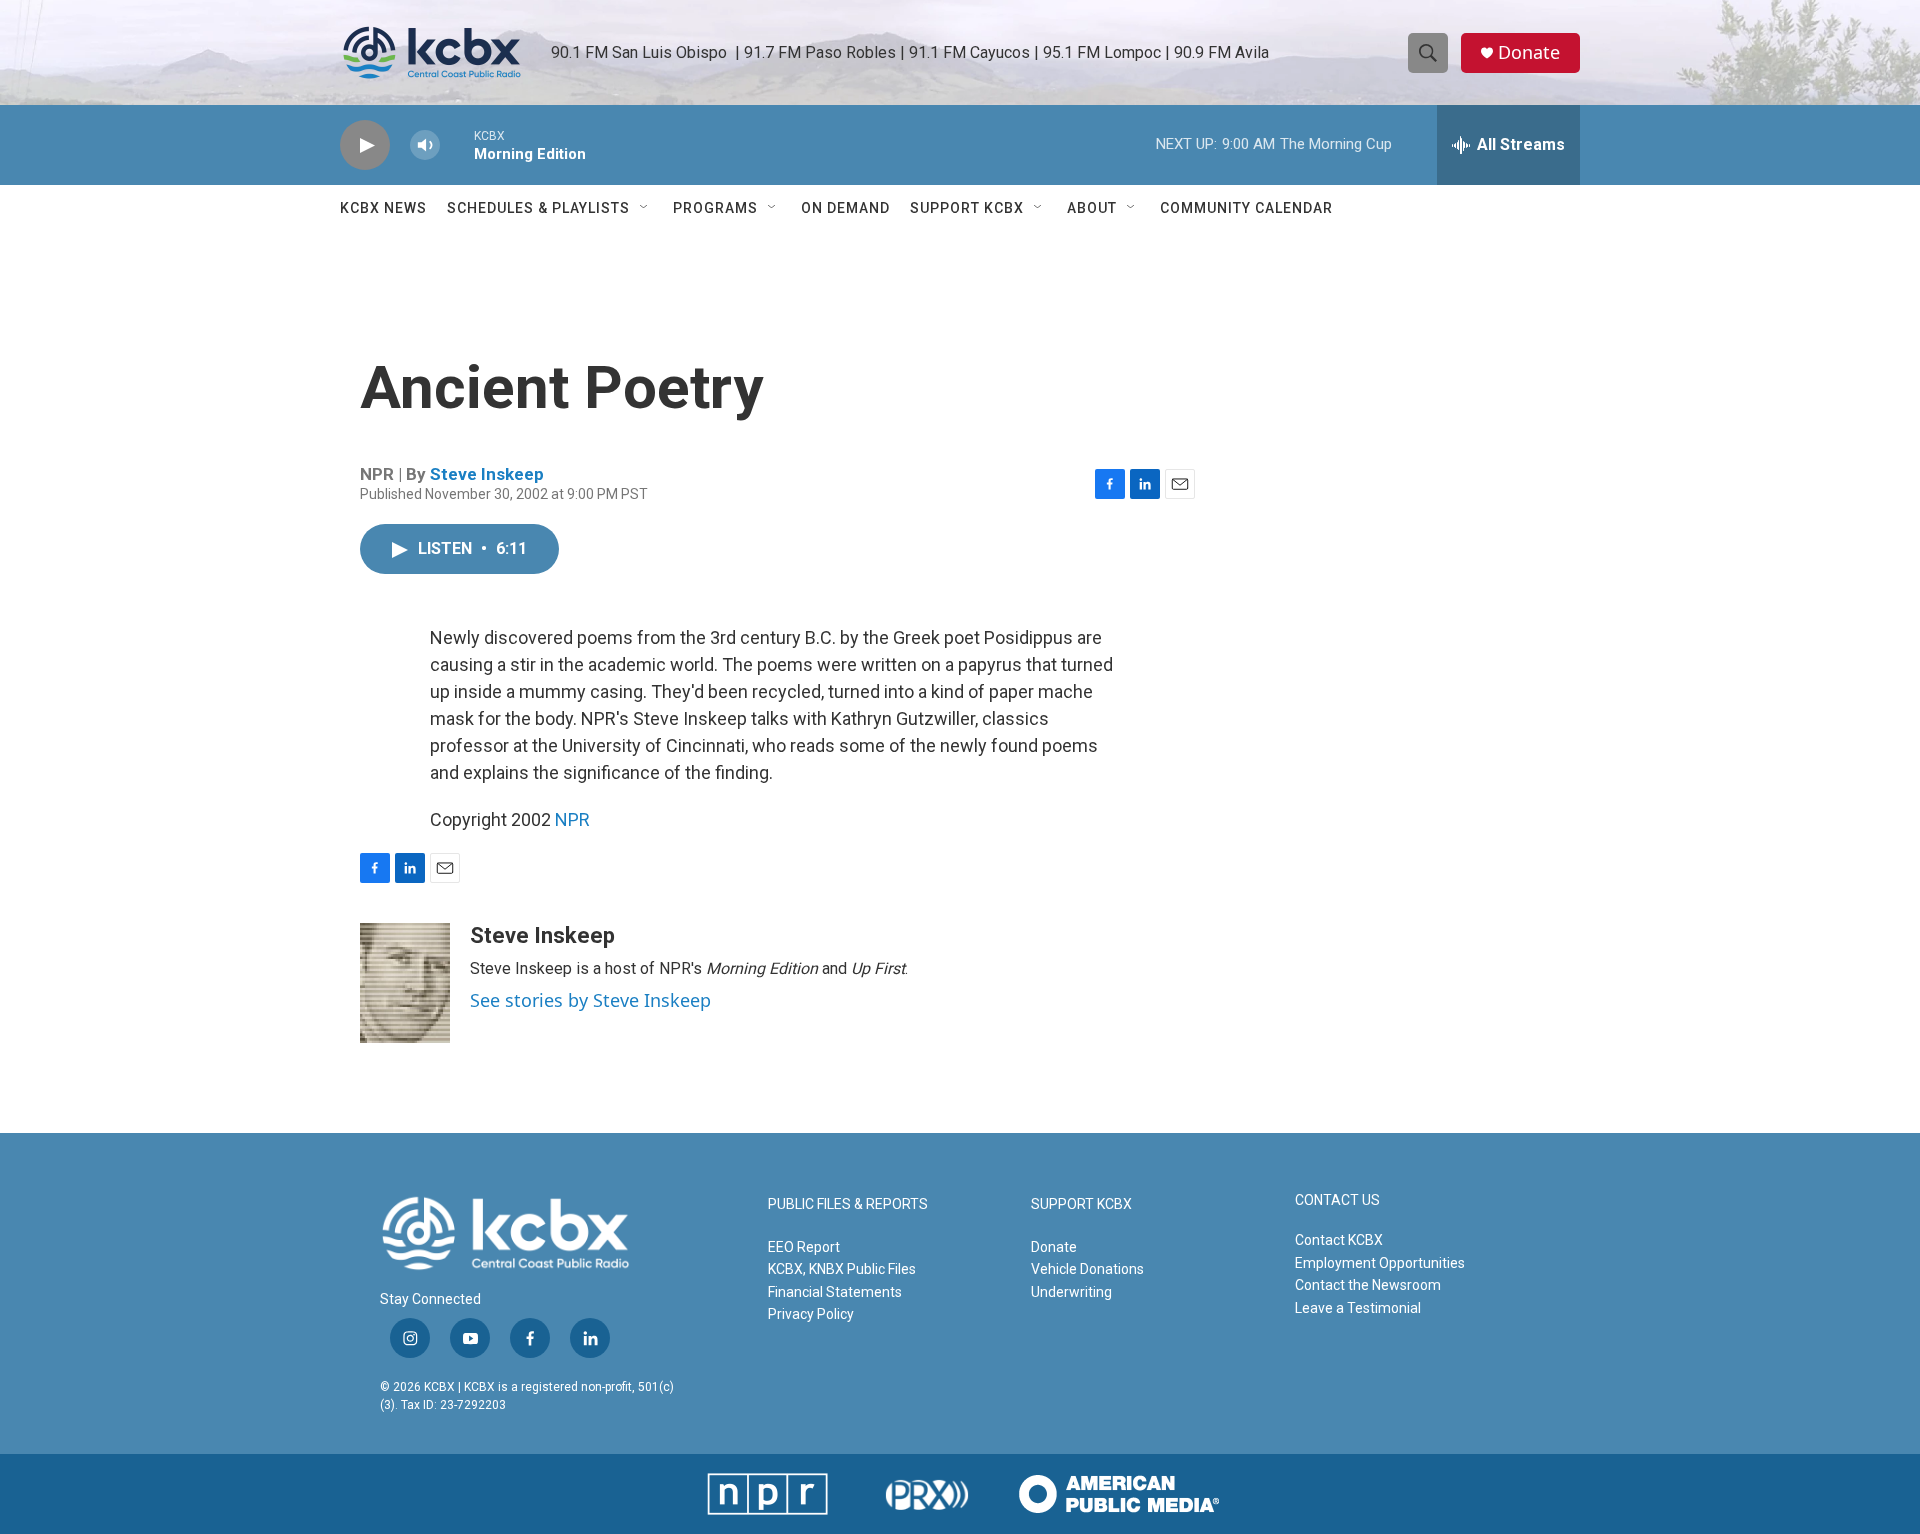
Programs (715, 208)
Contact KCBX (1339, 1240)
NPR (572, 819)
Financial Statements (835, 1292)
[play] (365, 145)
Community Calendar (1246, 208)
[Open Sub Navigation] (645, 208)
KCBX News (383, 208)
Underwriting (1071, 1292)
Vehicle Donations (1087, 1269)
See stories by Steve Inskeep (590, 1000)
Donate (1529, 52)
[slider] (457, 144)
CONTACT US (1337, 1200)
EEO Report (804, 1247)
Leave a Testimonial (1358, 1308)
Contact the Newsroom (1368, 1285)
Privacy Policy (811, 1314)
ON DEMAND (845, 208)
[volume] (425, 145)
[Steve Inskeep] (405, 983)
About (1092, 208)
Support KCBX (967, 208)
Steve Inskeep (487, 474)
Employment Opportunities (1380, 1263)
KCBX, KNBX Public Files (842, 1269)
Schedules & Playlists (538, 208)
